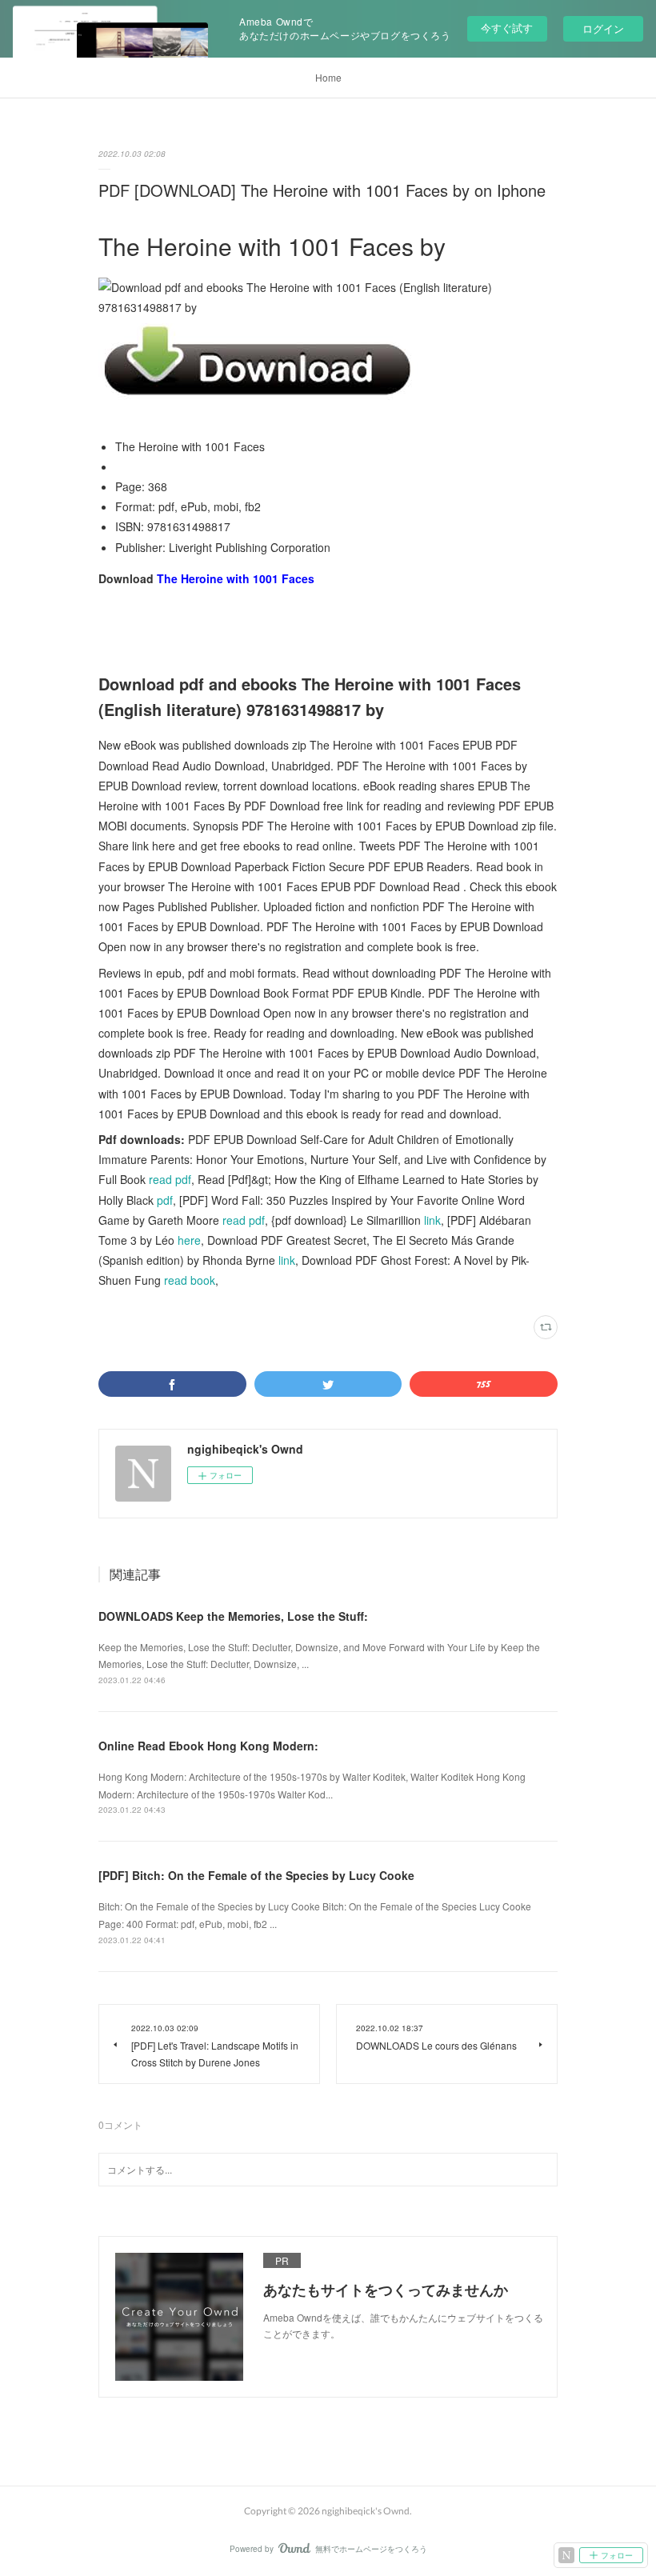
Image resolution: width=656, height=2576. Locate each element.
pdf (165, 1200)
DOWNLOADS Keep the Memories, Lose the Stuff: (233, 1616)
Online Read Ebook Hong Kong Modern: (208, 1746)
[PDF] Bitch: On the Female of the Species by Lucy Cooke (256, 1875)
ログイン (603, 28)
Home (328, 77)
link (432, 1220)
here (189, 1240)
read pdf (170, 1179)
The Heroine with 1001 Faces (236, 578)
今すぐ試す (507, 28)
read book (190, 1280)
